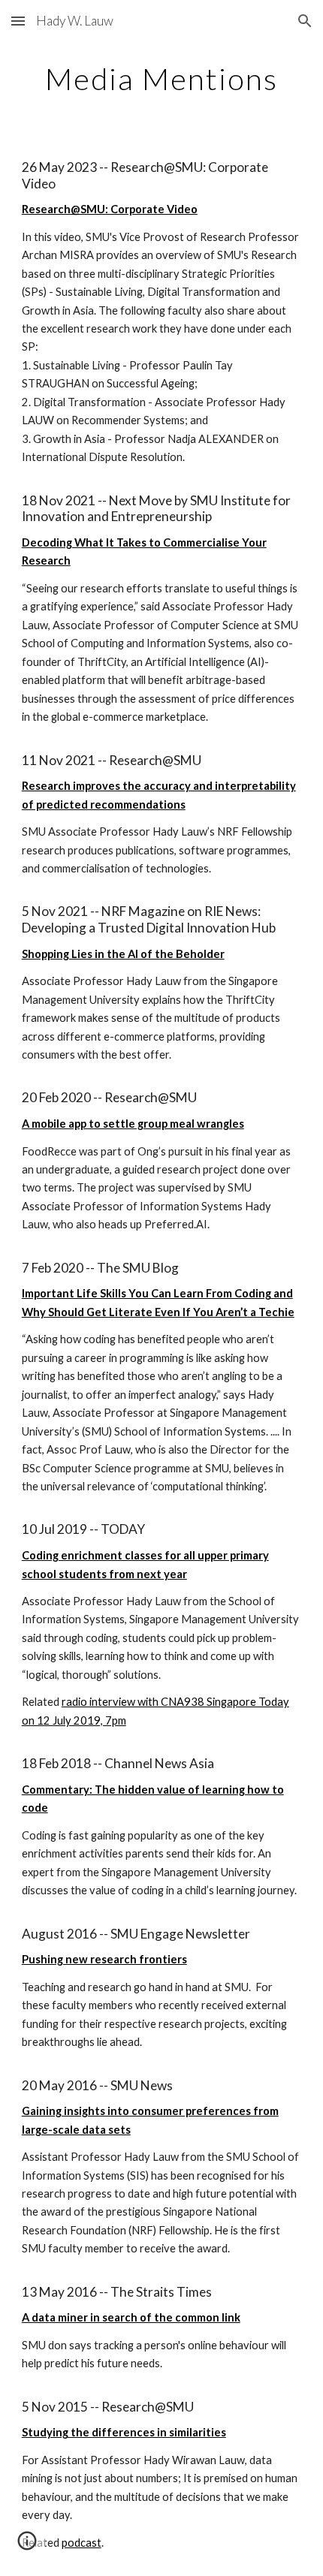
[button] (18, 21)
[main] (162, 79)
